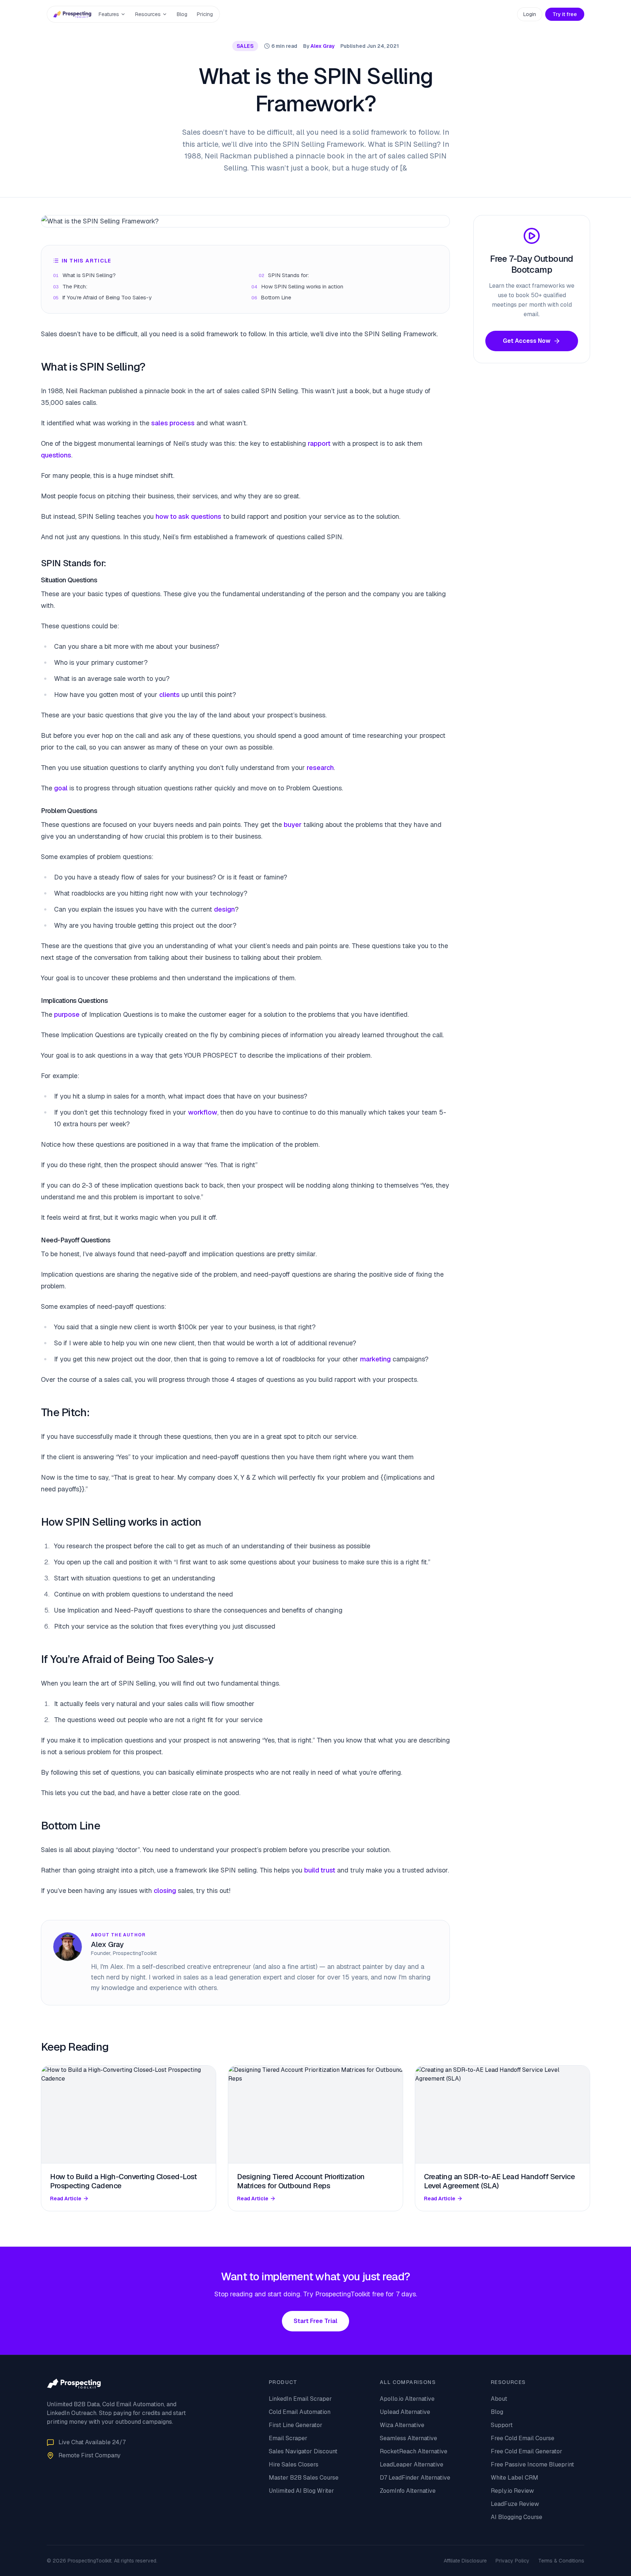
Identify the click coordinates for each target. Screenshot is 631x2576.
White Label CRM (515, 2478)
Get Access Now (527, 341)
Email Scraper (288, 2438)
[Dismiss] (102, 2561)
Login (530, 14)
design (224, 909)
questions (56, 455)
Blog (182, 14)
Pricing (205, 14)
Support (502, 2425)
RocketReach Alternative (414, 2451)
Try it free (565, 14)
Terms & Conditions (561, 2561)
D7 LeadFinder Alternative (415, 2478)
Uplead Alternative (405, 2412)
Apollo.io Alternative (407, 2399)
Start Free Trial (315, 2321)
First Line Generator (296, 2425)
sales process (173, 423)
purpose (67, 1014)
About (499, 2399)
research (320, 768)
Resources (148, 14)
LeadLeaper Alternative (412, 2464)
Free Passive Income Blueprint (532, 2464)
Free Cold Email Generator (527, 2451)
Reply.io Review (512, 2491)
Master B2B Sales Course (304, 2478)
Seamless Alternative (408, 2438)
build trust (320, 1870)
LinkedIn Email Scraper (300, 2399)
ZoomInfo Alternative (408, 2491)
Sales (245, 46)
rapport (319, 443)
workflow (203, 1112)
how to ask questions (188, 516)
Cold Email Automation (300, 2412)
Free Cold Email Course (523, 2438)
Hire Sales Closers (294, 2464)
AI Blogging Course (517, 2517)
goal (61, 788)
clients (169, 695)
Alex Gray (322, 46)
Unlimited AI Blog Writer (301, 2491)
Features (109, 14)
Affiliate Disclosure (465, 2561)
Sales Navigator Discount (303, 2451)
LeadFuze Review (515, 2504)
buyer (293, 825)
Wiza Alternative (402, 2425)
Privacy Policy (513, 2561)
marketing (375, 1359)
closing (165, 1891)
